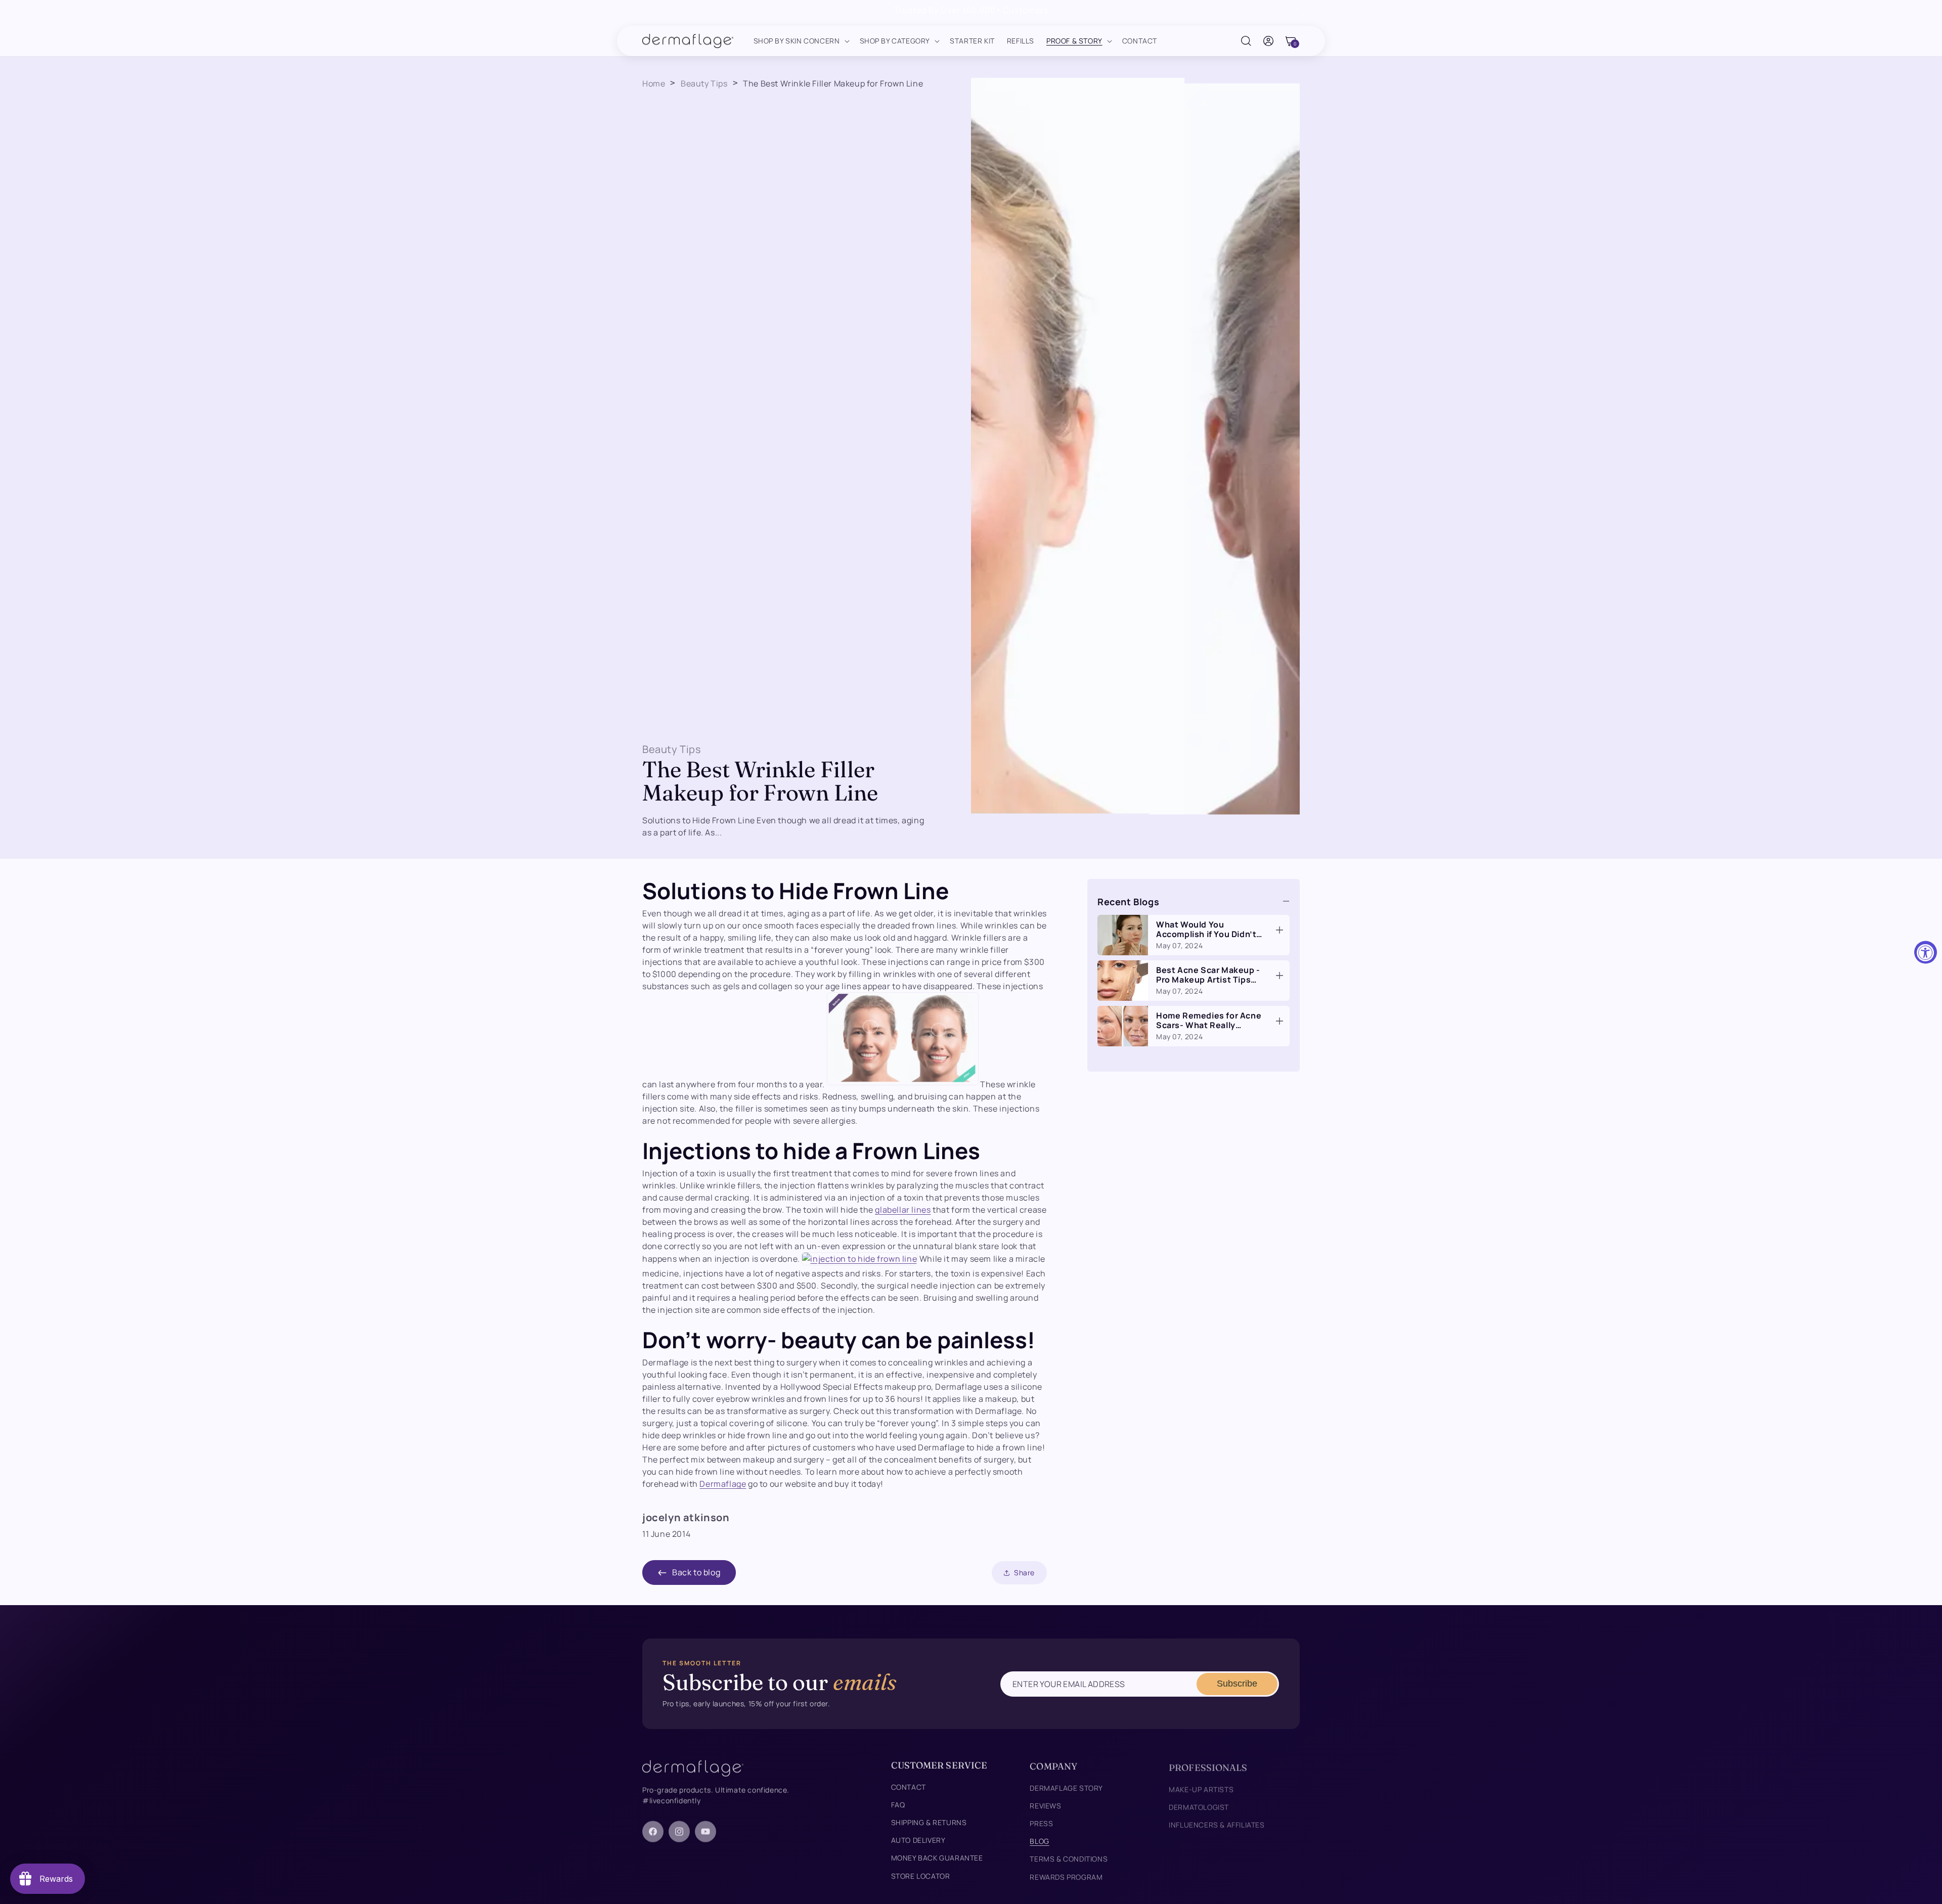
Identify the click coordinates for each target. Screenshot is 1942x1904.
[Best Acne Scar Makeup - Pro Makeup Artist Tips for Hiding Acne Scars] (1123, 981)
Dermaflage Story (1066, 1785)
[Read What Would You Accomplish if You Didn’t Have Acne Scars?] (1279, 930)
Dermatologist (1199, 1803)
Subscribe (1237, 1684)
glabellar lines (903, 1210)
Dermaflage (723, 1484)
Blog (1039, 1839)
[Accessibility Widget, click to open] (1926, 952)
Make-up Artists (1201, 1785)
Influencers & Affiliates (1217, 1821)
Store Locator (921, 1874)
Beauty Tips (704, 83)
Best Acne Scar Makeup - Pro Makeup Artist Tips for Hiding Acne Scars (1208, 980)
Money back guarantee (937, 1856)
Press (1041, 1821)
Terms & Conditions (1069, 1856)
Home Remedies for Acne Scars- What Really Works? (1209, 1025)
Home (654, 83)
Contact (909, 1785)
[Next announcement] (1296, 10)
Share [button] (1024, 1573)
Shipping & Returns (929, 1821)
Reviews (1045, 1803)
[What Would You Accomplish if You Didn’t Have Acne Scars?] (1123, 935)
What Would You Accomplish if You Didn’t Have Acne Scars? (1206, 934)
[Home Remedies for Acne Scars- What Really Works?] (1123, 1026)
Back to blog (696, 1572)
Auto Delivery (918, 1839)
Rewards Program (1066, 1874)
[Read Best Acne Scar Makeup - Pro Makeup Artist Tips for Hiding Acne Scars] (1279, 976)
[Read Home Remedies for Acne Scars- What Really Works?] (1279, 1021)
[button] (801, 41)
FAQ (898, 1803)
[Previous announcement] (646, 10)
